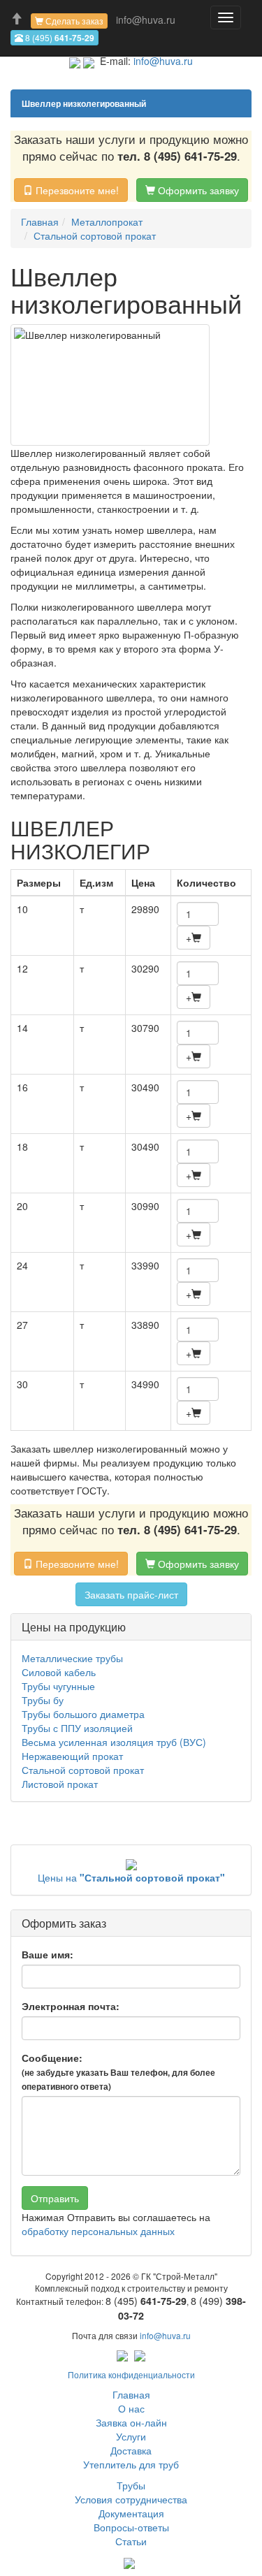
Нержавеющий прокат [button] (72, 1756)
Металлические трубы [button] (72, 1658)
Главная (131, 2394)
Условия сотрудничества (131, 2499)
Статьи (131, 2541)
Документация (131, 2513)
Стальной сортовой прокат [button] (83, 1770)
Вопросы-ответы (131, 2527)
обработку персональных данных (98, 2231)
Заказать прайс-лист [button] (131, 1594)
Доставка (131, 2450)
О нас (131, 2408)
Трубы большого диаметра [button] (83, 1714)
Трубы (131, 2485)
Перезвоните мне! (76, 190)
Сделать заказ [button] (73, 21)
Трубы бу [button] (43, 1700)
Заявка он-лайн (131, 2422)
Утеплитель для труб (131, 2464)
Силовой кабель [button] (59, 1672)
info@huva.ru (146, 20)
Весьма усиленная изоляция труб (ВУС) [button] (114, 1742)
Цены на (131, 1877)
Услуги (131, 2436)
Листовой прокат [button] (60, 1784)
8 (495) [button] (59, 38)
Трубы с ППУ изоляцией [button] (77, 1728)
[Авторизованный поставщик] (129, 2562)
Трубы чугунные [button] (58, 1686)
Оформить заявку (197, 190)
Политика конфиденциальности (131, 2374)
